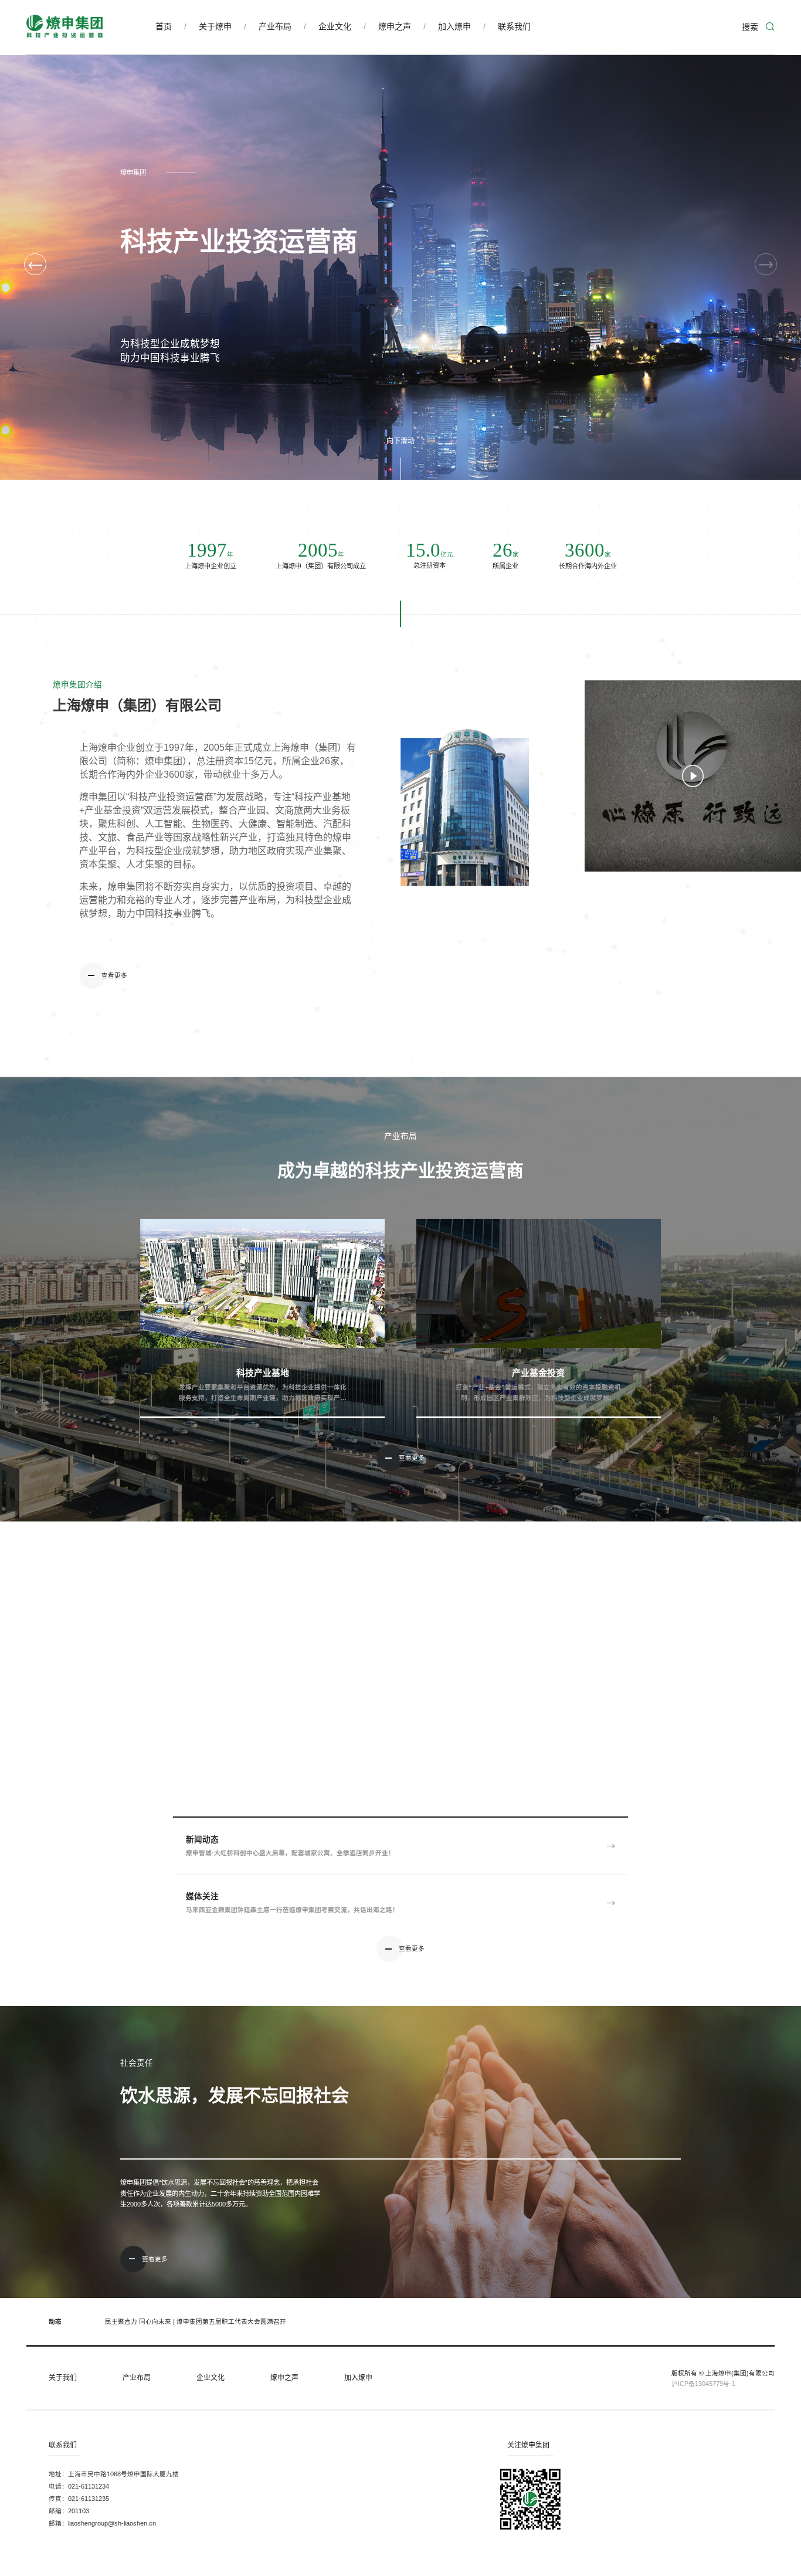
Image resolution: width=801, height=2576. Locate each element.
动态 (56, 2321)
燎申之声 (395, 26)
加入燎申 (454, 26)
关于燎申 (215, 26)
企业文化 (335, 26)
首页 (164, 26)
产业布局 (275, 26)
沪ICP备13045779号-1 (703, 2384)
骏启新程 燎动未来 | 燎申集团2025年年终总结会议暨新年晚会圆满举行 (206, 2321)
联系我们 (514, 26)
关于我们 (63, 2378)
